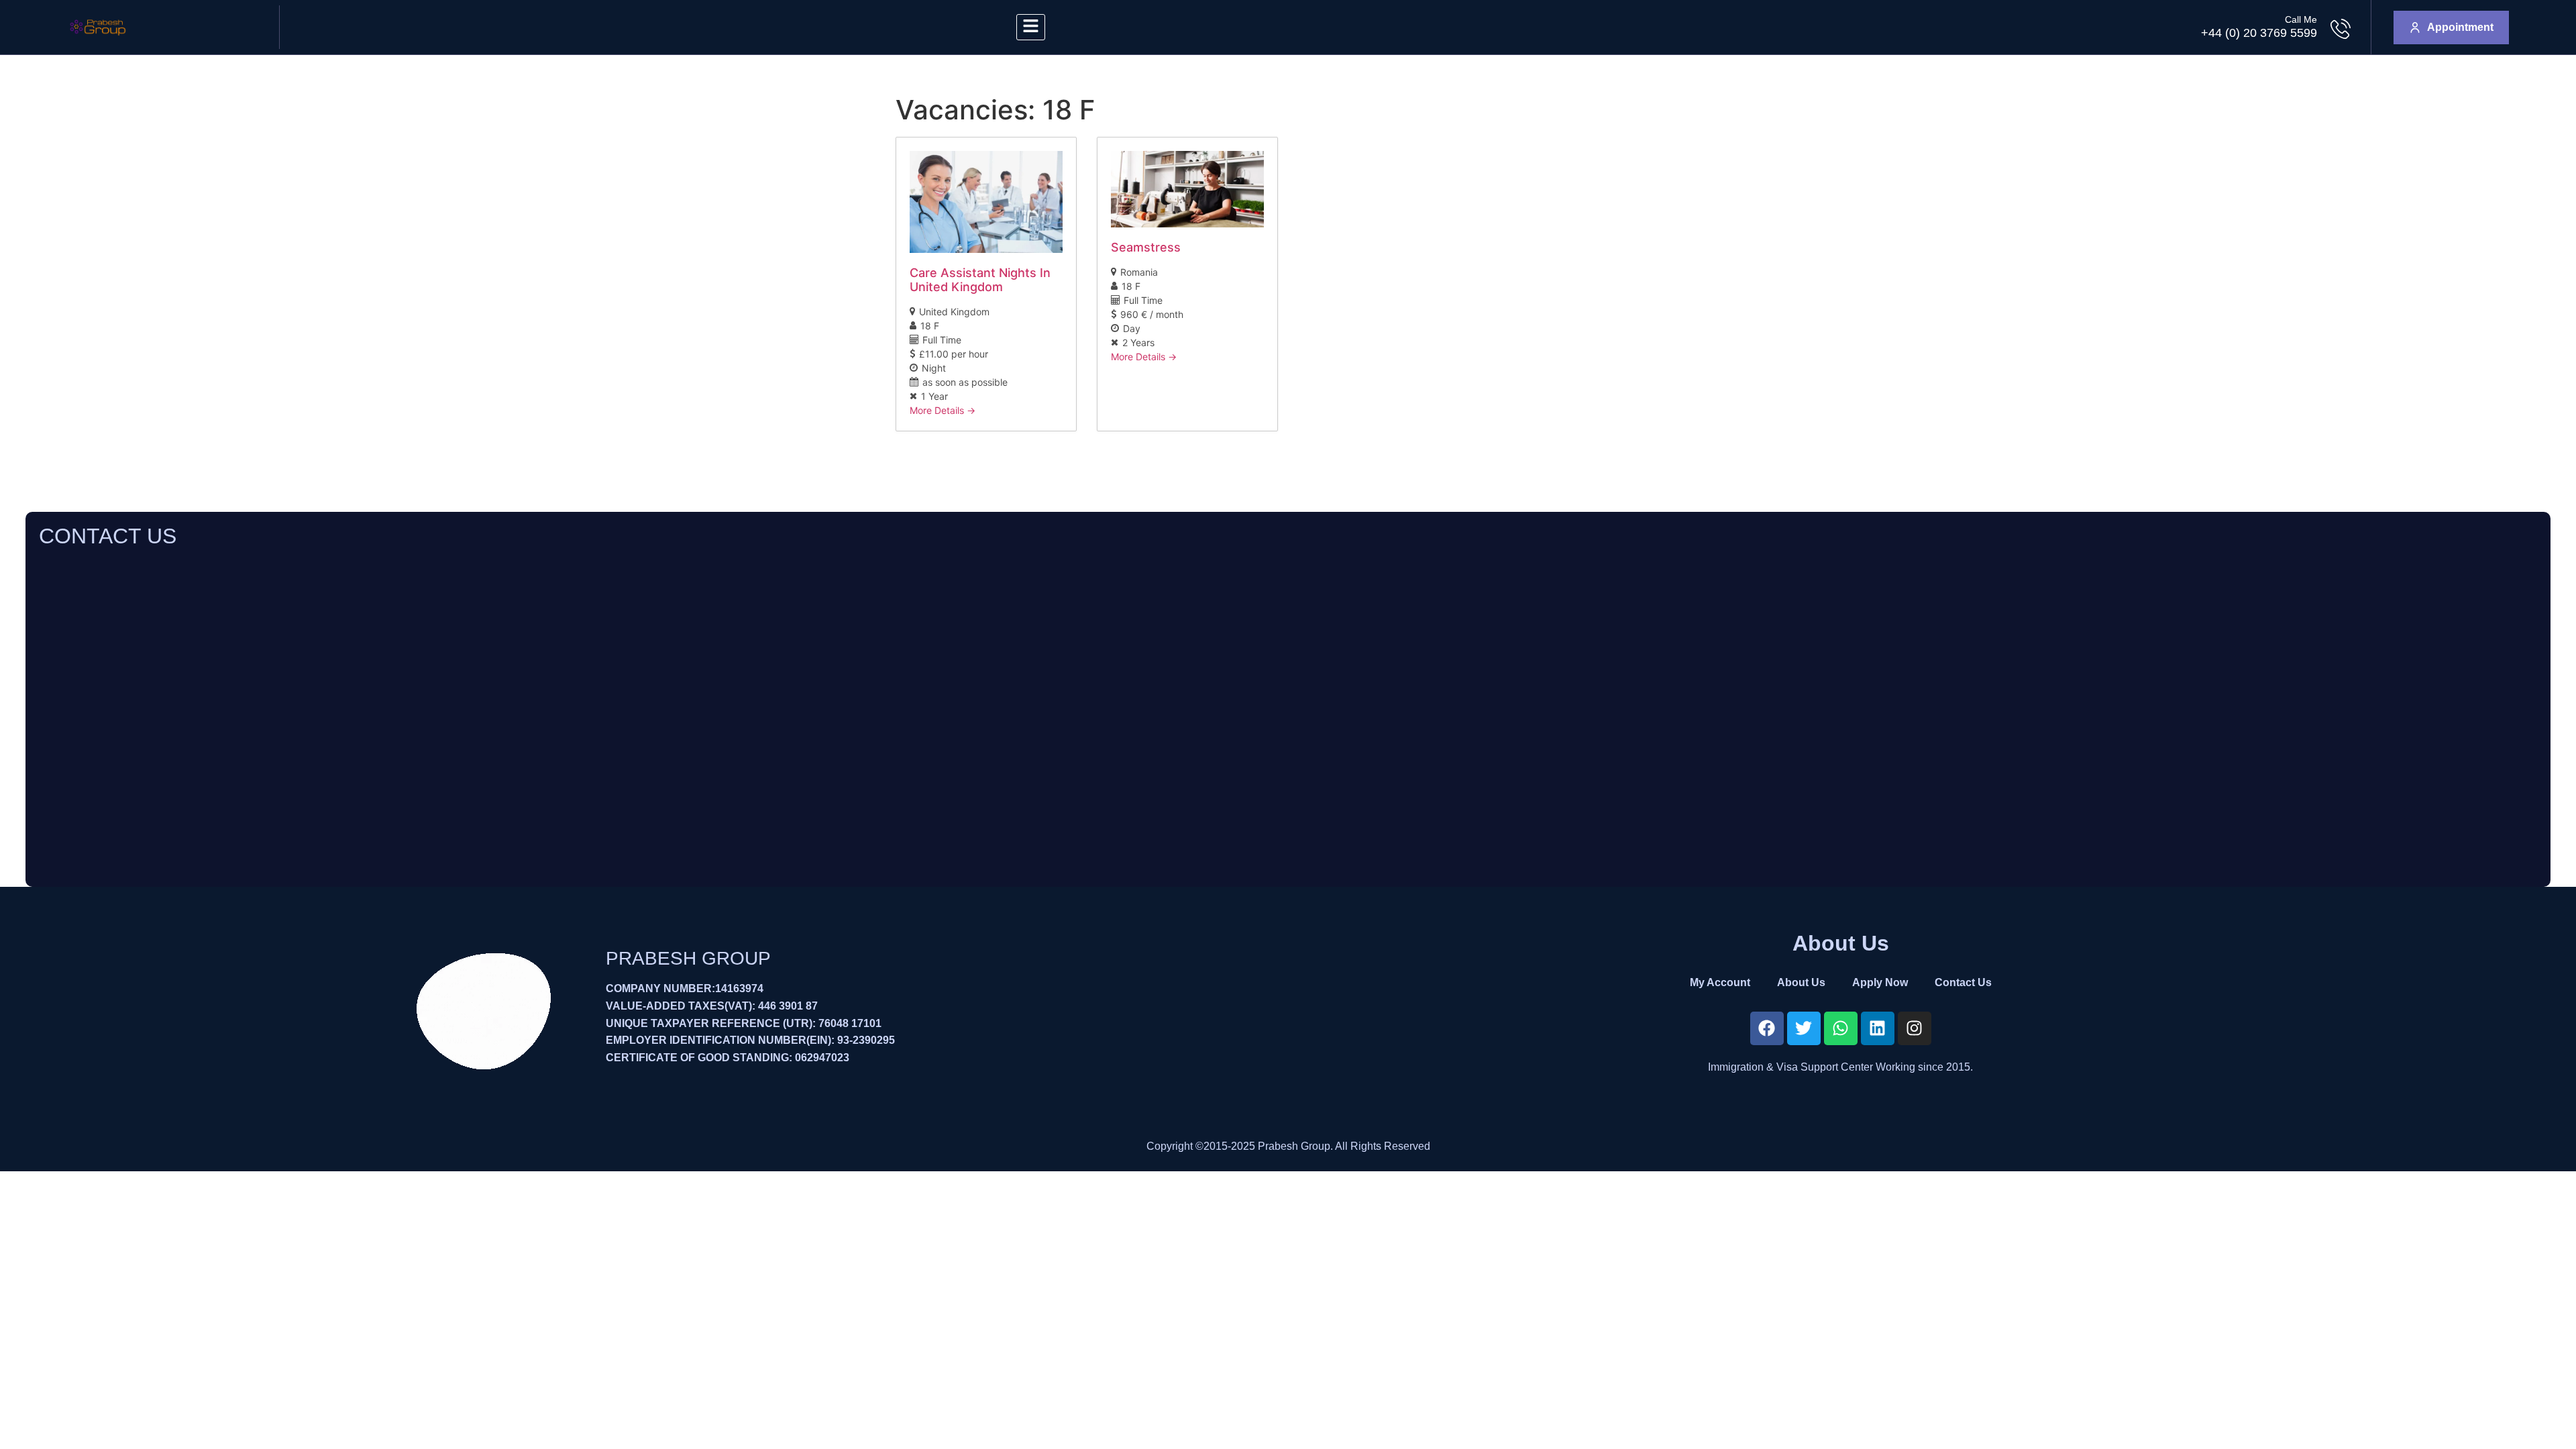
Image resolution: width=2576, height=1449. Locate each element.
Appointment (2460, 27)
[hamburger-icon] (1031, 27)
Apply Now (1880, 982)
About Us (1801, 982)
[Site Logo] (98, 40)
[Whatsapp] (1841, 1028)
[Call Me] (2341, 29)
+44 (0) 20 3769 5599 (2259, 33)
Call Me (2301, 19)
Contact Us (1963, 982)
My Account (1720, 982)
